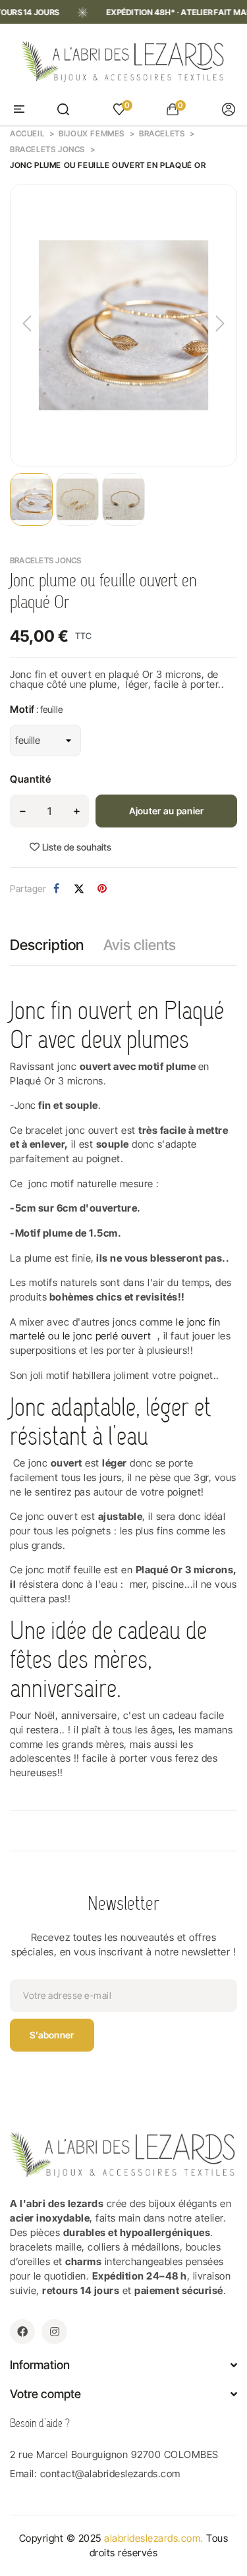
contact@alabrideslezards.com (110, 2474)
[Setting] (229, 109)
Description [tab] (47, 945)
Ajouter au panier (167, 811)
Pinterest (102, 889)
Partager (56, 889)
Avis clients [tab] (140, 945)
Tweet (79, 889)
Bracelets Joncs (46, 560)
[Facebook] (22, 2332)
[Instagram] (54, 2332)
